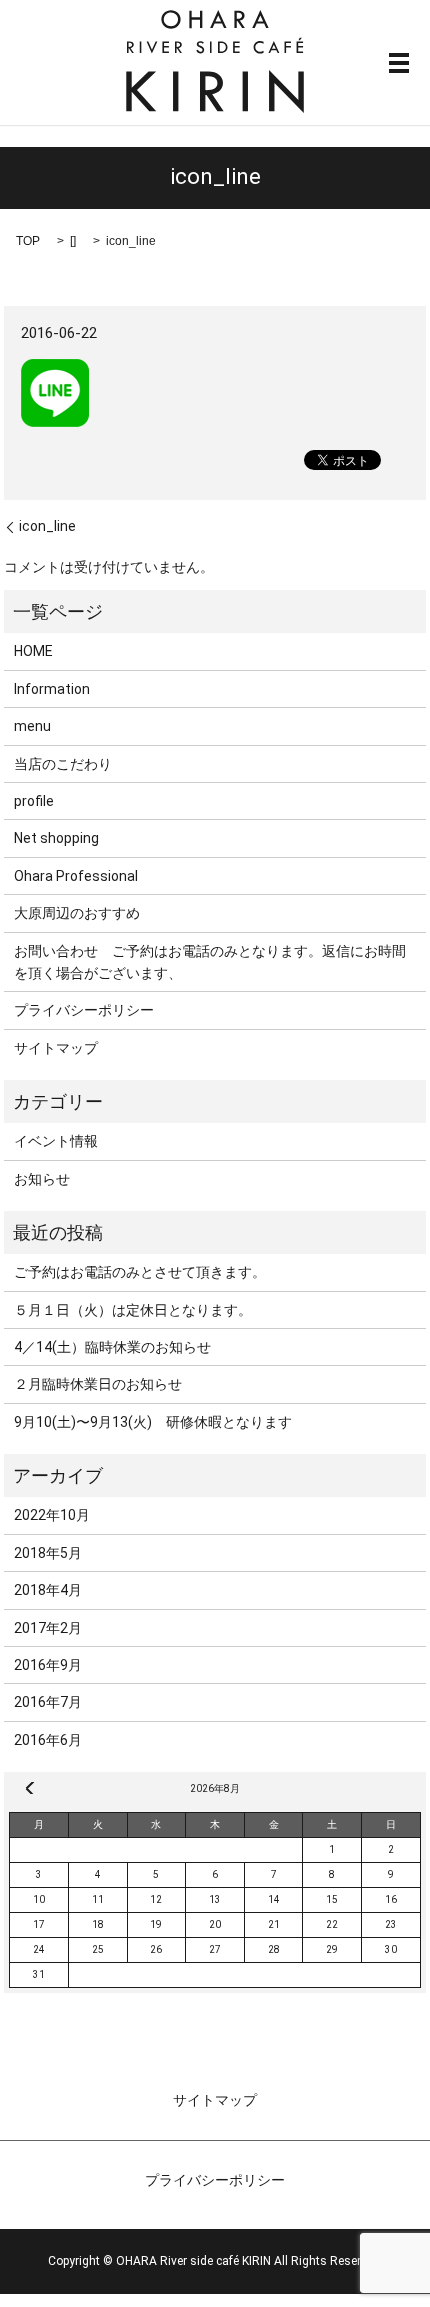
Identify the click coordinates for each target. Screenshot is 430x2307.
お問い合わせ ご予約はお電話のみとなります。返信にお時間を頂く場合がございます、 (210, 962)
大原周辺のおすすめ (77, 913)
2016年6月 (48, 1740)
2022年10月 (52, 1515)
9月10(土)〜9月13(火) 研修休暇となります (153, 1422)
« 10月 (30, 1788)
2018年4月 (48, 1590)
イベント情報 (56, 1141)
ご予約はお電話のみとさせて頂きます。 (140, 1272)
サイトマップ (56, 1048)
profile (34, 801)
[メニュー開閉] (399, 63)
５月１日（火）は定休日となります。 (133, 1310)
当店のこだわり (63, 764)
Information (52, 689)
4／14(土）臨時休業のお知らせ (112, 1347)
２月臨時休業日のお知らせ (98, 1384)
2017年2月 (48, 1628)
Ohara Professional (76, 876)
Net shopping (56, 838)
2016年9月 (48, 1665)
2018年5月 (48, 1553)
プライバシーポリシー (84, 1010)
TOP (28, 241)
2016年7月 (48, 1702)
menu (32, 726)
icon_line (47, 526)
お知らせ (42, 1179)
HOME (33, 651)
